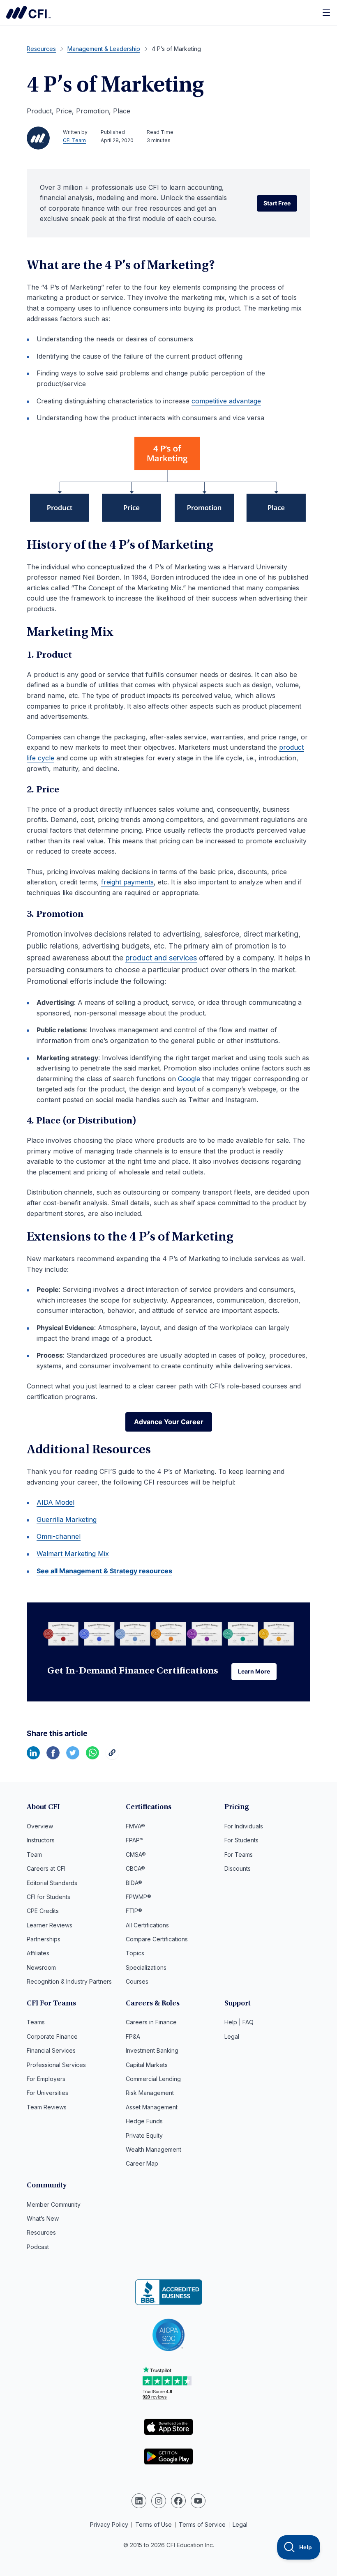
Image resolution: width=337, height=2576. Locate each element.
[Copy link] (112, 1757)
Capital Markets (147, 2065)
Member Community (54, 2204)
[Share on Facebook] (53, 1757)
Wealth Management (153, 2149)
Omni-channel (59, 1536)
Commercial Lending (153, 2079)
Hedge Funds (144, 2121)
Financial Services (51, 2050)
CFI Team (74, 140)
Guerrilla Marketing (67, 1519)
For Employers (46, 2079)
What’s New (43, 2218)
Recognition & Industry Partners (69, 1981)
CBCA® (135, 1868)
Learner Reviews (50, 1925)
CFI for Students (48, 1897)
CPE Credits (43, 1911)
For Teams (239, 1854)
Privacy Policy (109, 2524)
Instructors (41, 1840)
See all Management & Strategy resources (104, 1571)
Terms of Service (202, 2524)
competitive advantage (226, 401)
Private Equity (144, 2135)
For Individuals (244, 1826)
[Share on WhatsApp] (92, 1757)
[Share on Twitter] (73, 1757)
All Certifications (147, 1925)
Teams (36, 2022)
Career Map (142, 2163)
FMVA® (135, 1826)
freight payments (127, 882)
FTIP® (134, 1911)
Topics (135, 1953)
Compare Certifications (157, 1939)
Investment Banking (152, 2050)
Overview (40, 1826)
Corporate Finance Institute (28, 12)
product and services (161, 958)
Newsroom (41, 1967)
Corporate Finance (52, 2036)
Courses (137, 1981)
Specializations (146, 1967)
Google (189, 1079)
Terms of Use (153, 2524)
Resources (41, 2232)
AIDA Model (55, 1502)
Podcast (38, 2247)
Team (34, 1854)
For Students (241, 1840)
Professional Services (56, 2065)
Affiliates (38, 1953)
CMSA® (136, 1854)
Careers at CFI (46, 1868)
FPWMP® (138, 1897)
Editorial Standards (52, 1883)
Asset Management (152, 2107)
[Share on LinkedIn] (33, 1757)
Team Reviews (47, 2107)
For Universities (47, 2093)
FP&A (133, 2036)
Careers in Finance (151, 2022)
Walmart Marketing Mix (73, 1554)
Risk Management (150, 2093)
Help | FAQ (239, 2022)
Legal (232, 2036)
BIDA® (134, 1883)
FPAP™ (135, 1840)
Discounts (238, 1868)
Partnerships (44, 1939)
